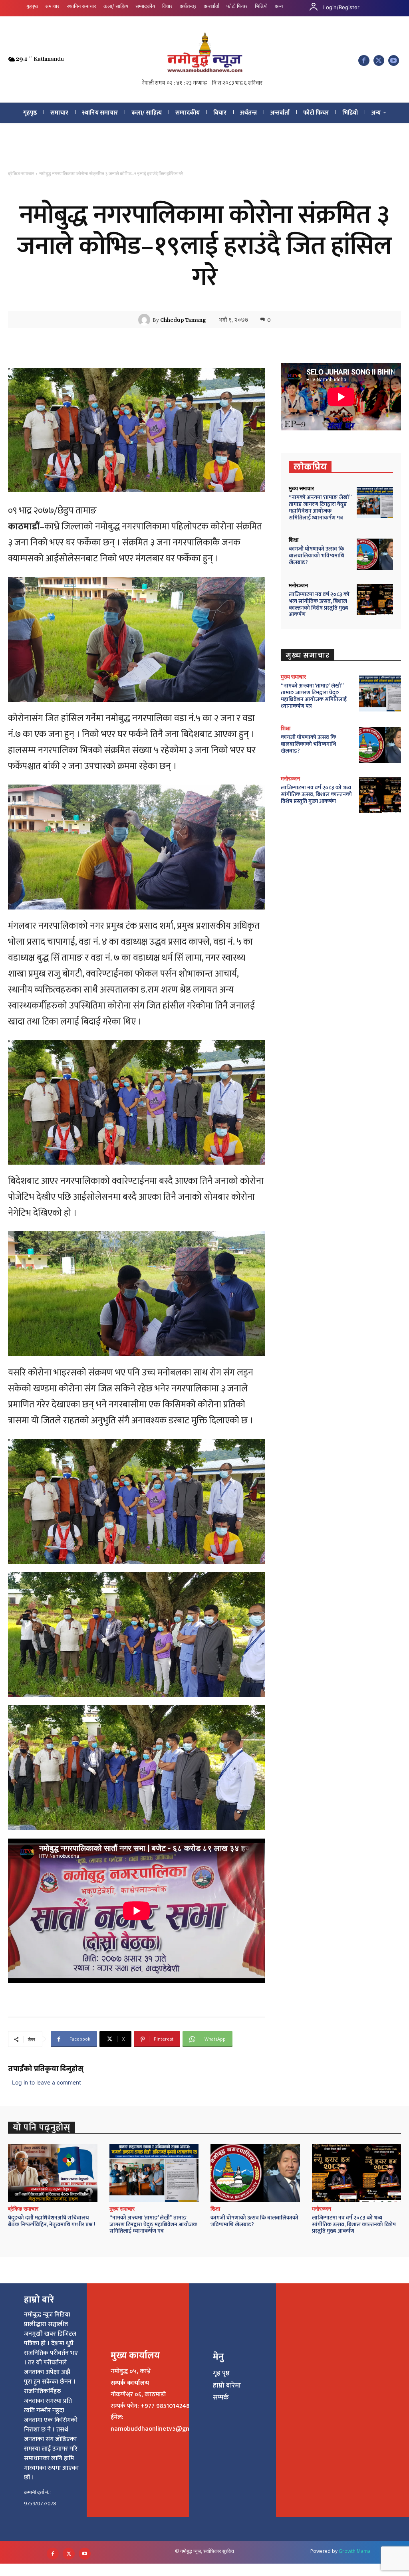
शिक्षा (294, 540)
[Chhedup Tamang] (145, 320)
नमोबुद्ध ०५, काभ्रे (131, 2371)
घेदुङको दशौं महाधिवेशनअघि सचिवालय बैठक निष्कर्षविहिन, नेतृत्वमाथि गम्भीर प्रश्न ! (52, 2221)
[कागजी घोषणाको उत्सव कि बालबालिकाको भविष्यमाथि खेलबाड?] (375, 554)
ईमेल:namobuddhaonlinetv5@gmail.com (161, 2423)
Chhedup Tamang (183, 320)
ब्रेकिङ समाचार (21, 174)
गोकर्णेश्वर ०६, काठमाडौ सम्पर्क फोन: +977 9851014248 (150, 2400)
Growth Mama (355, 2551)
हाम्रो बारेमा (227, 2386)
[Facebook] (364, 60)
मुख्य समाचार (301, 488)
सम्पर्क (221, 2398)
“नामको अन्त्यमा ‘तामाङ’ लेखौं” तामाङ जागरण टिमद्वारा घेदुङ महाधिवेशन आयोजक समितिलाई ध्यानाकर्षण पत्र (320, 507)
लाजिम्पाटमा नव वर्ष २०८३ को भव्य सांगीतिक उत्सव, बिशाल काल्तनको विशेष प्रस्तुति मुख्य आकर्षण (319, 604)
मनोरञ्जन (298, 585)
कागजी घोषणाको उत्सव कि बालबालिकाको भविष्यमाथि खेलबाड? (317, 556)
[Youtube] (394, 60)
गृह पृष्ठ (221, 2373)
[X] (379, 60)
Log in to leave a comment (47, 2082)
